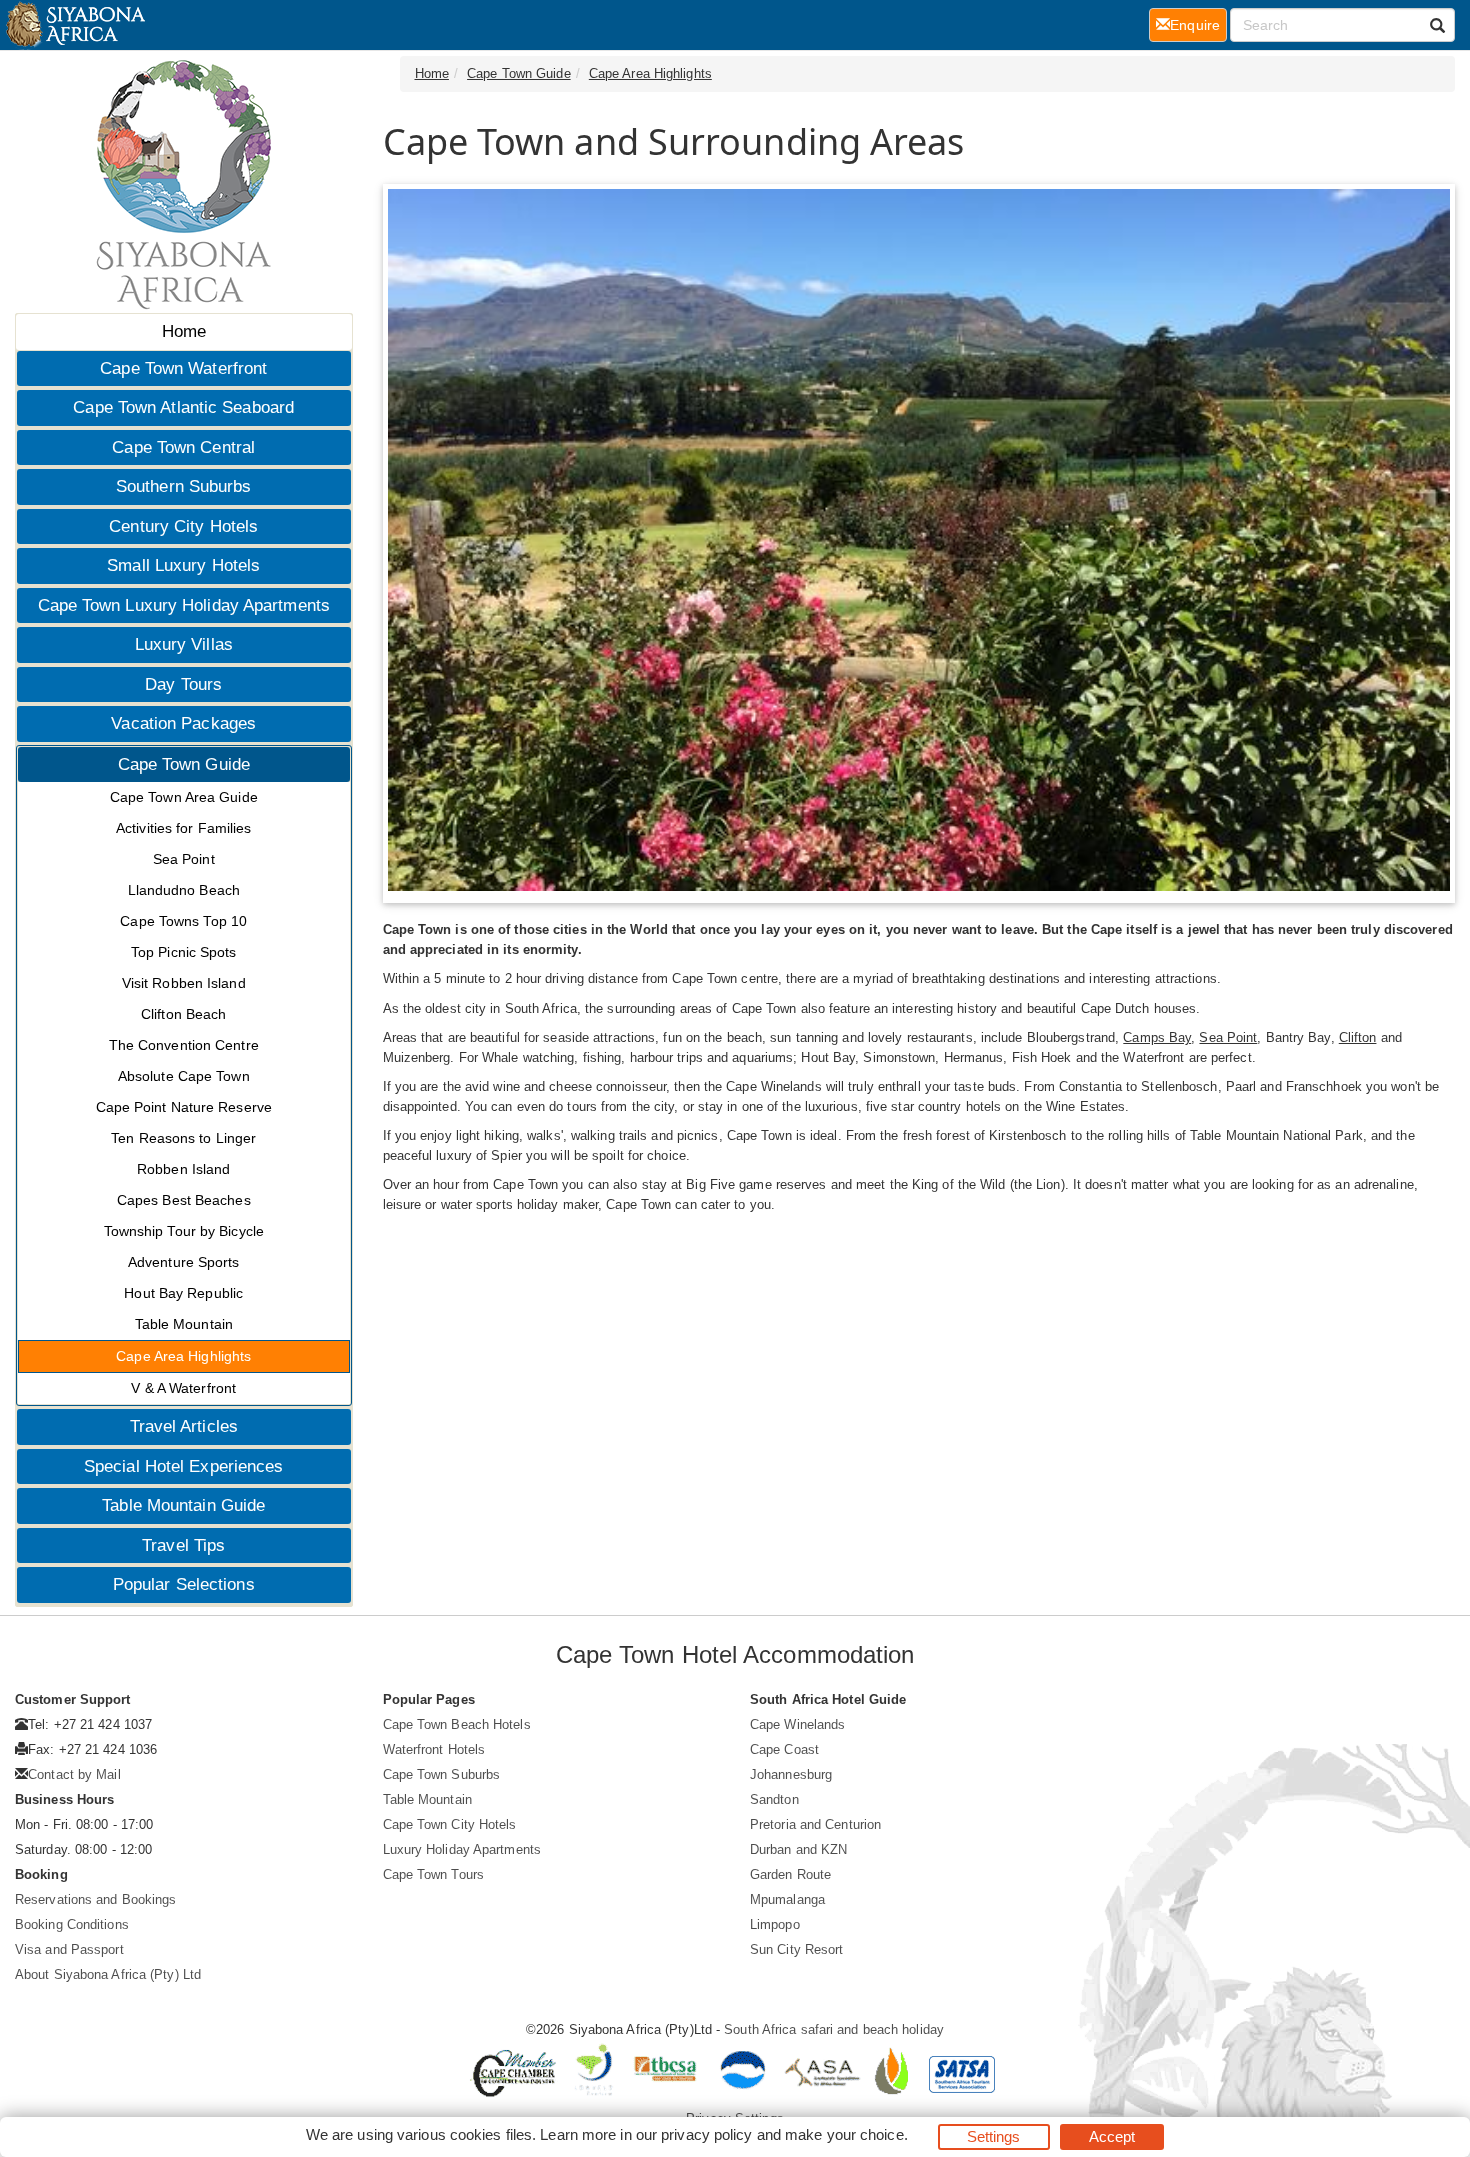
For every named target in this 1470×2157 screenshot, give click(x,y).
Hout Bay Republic (183, 1293)
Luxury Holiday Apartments (462, 1849)
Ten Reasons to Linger (183, 1138)
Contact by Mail (74, 1774)
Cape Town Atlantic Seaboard (183, 407)
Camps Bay (1157, 1037)
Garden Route (790, 1874)
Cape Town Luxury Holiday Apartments (184, 605)
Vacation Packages (183, 723)
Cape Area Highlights (183, 1356)
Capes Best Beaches (184, 1200)
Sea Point (184, 859)
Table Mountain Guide (183, 1505)
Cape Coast (784, 1749)
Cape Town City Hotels (450, 1824)
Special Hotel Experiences (184, 1466)
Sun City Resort (797, 1949)
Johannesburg (791, 1774)
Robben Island (183, 1169)
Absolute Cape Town (184, 1076)
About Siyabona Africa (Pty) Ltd (108, 1974)
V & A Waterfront (183, 1388)
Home (184, 331)
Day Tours (183, 684)
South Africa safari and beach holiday (834, 2029)
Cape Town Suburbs (442, 1774)
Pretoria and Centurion (815, 1824)
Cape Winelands (797, 1724)
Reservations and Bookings (96, 1899)
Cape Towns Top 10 (183, 921)
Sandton (774, 1799)
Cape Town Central (183, 447)
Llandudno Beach (184, 890)
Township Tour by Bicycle (184, 1231)
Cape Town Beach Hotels (457, 1724)
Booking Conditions (72, 1924)
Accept (1112, 2136)
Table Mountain (184, 1324)
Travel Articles (184, 1426)
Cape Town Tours (434, 1874)
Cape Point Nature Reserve (184, 1107)
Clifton (1358, 1037)
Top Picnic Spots (184, 952)
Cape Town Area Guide (184, 797)
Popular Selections (184, 1584)
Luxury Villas (184, 644)
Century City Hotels (183, 526)
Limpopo (775, 1924)
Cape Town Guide (184, 764)
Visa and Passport (69, 1949)
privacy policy (706, 2134)
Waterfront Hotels (434, 1749)
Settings (994, 2136)
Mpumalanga (787, 1899)
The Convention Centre (184, 1045)
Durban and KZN (798, 1849)
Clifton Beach (183, 1014)
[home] (74, 25)
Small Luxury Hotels (183, 565)
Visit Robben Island (184, 983)
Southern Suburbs (184, 486)
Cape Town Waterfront (183, 368)
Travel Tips (183, 1545)
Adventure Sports (184, 1262)
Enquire (1198, 24)
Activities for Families (183, 828)
